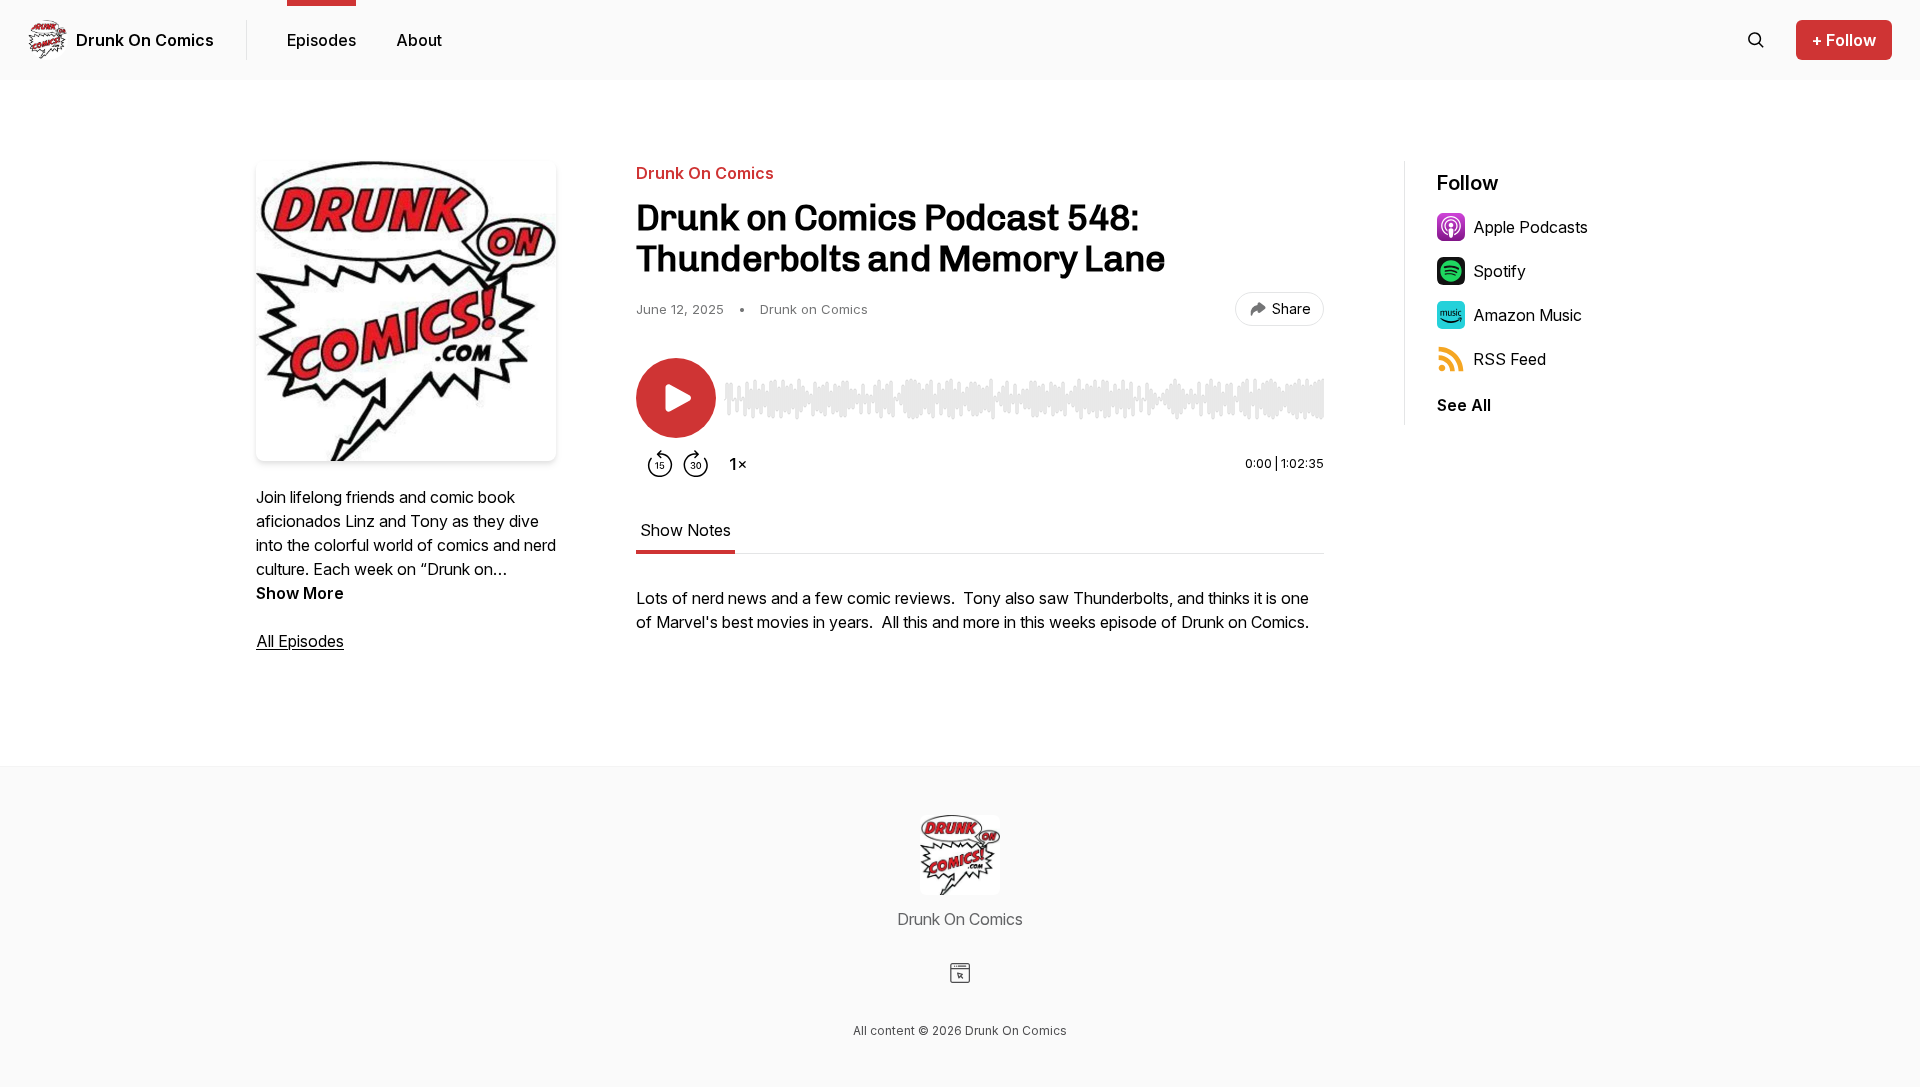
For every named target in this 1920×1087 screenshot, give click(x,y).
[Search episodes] (1756, 40)
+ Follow (1844, 40)
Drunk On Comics (145, 40)
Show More (300, 593)
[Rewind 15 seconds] (660, 464)
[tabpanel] (980, 620)
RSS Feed (1509, 359)
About (419, 40)
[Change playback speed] (738, 464)
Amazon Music (1527, 315)
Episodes (321, 40)
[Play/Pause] (676, 398)
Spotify (1499, 271)
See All (1464, 405)
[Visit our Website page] (960, 973)
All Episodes (300, 641)
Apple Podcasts (1530, 227)
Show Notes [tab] (685, 530)
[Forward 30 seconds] (696, 464)
